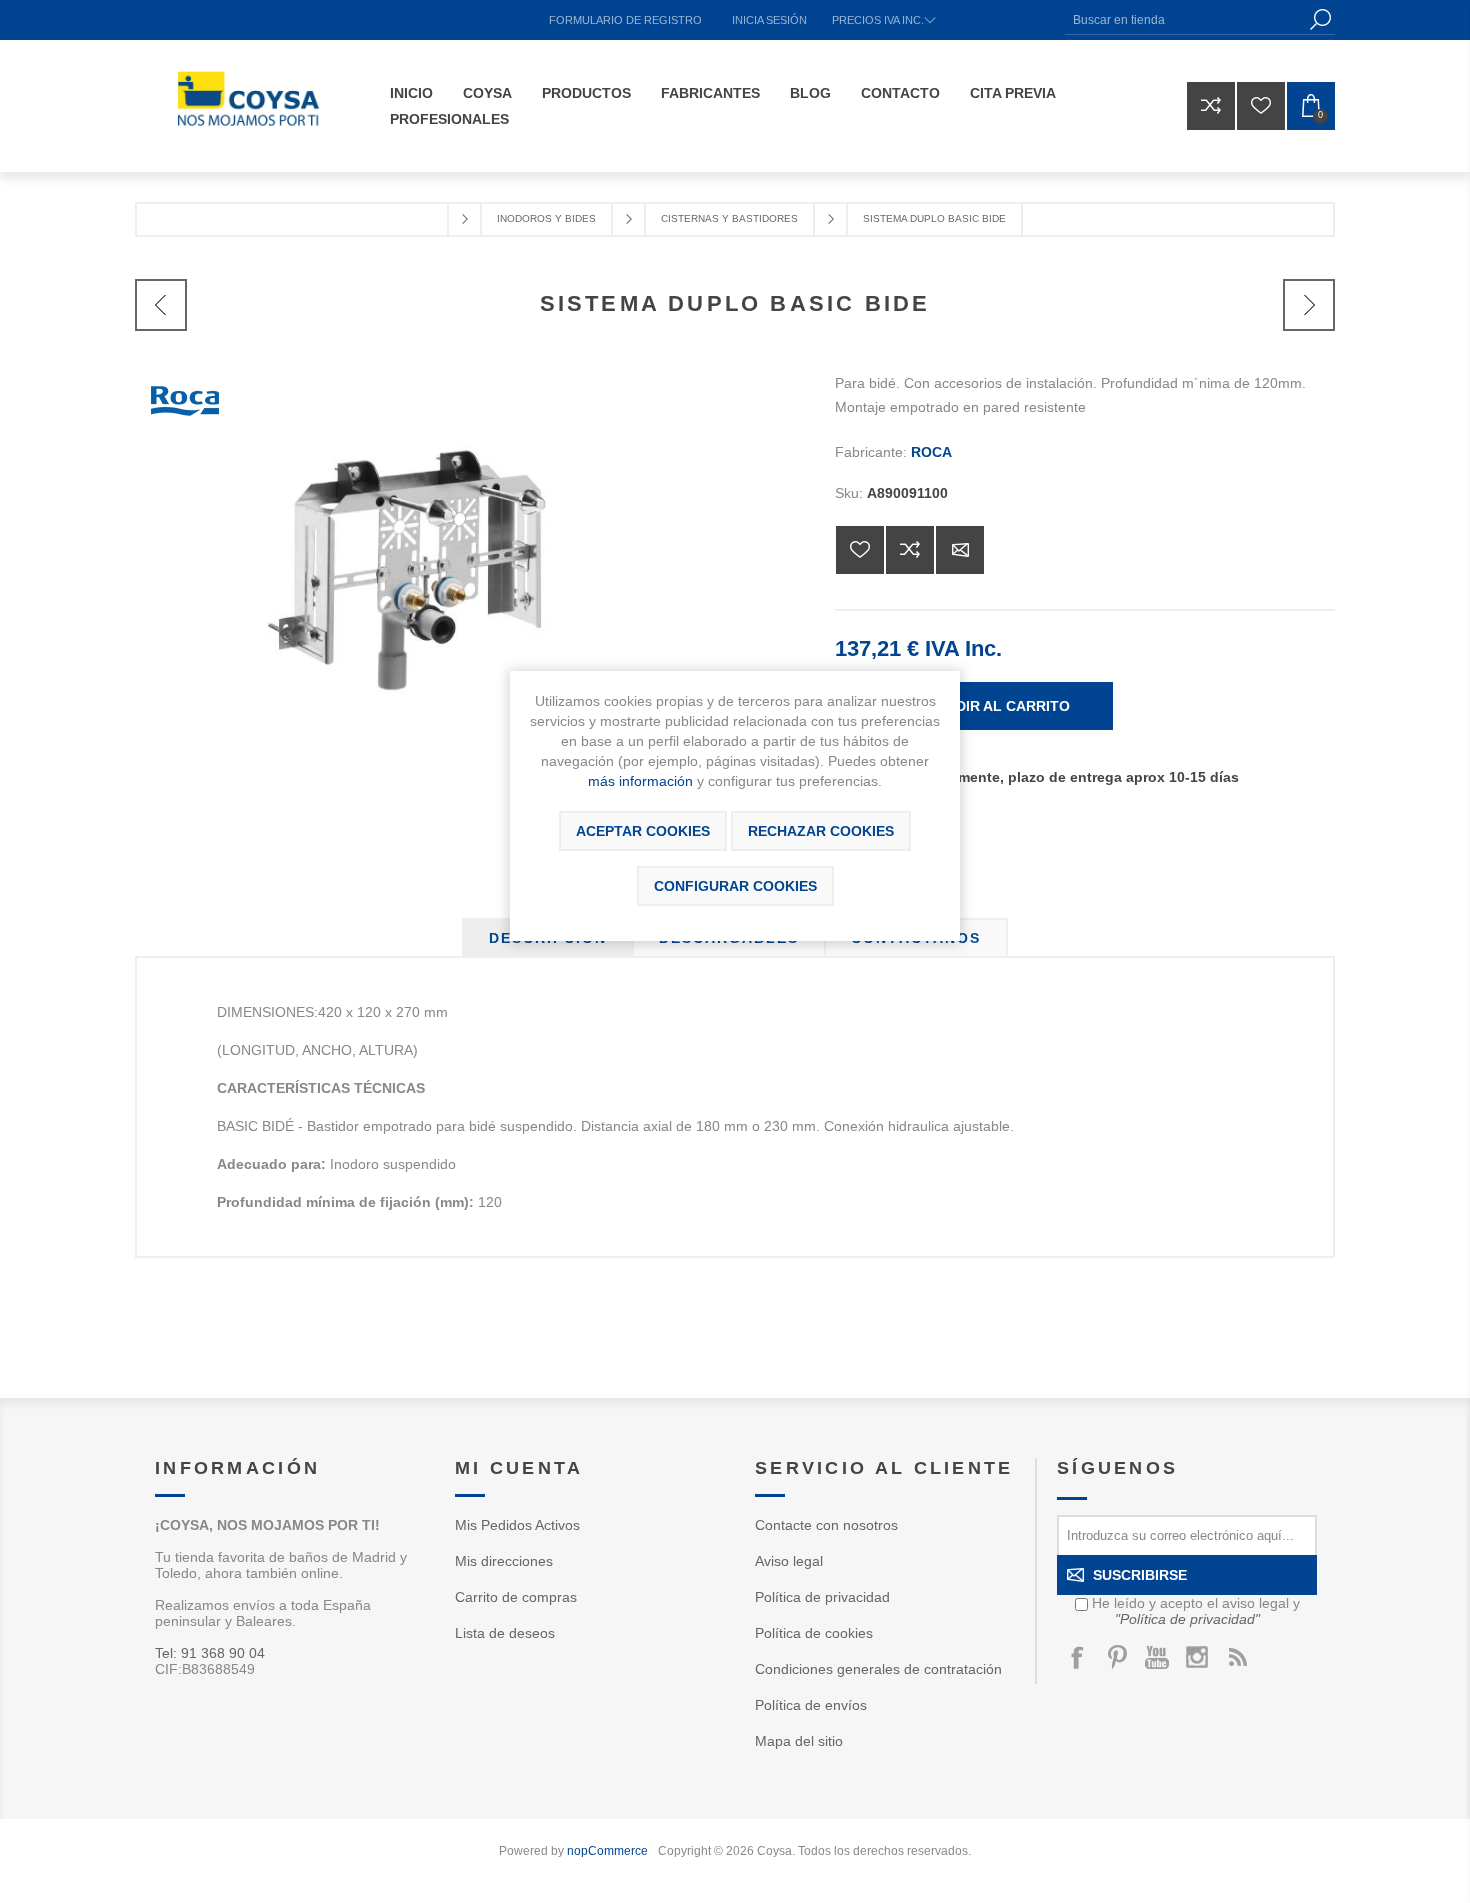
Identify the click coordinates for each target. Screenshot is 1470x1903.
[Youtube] (1157, 1657)
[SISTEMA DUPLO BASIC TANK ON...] (1309, 305)
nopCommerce (607, 1851)
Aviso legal (789, 1561)
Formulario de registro (625, 20)
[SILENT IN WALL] (161, 305)
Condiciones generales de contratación (878, 1669)
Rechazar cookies (821, 831)
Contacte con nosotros (826, 1525)
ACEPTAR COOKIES (643, 831)
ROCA (931, 452)
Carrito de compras (516, 1597)
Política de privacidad (822, 1597)
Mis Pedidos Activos (517, 1525)
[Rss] (1237, 1657)
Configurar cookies (735, 886)
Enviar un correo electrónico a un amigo (960, 550)
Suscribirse (1140, 1575)
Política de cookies (814, 1633)
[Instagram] (1197, 1657)
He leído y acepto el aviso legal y (1196, 1611)
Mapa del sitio (799, 1741)
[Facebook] (1077, 1657)
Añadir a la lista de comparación (910, 550)
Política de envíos (811, 1705)
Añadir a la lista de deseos (860, 550)
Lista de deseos (505, 1633)
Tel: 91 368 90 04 (210, 1653)
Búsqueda (1320, 19)
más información (640, 781)
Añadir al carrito (998, 706)
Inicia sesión (769, 20)
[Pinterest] (1117, 1657)
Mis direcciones (504, 1561)
